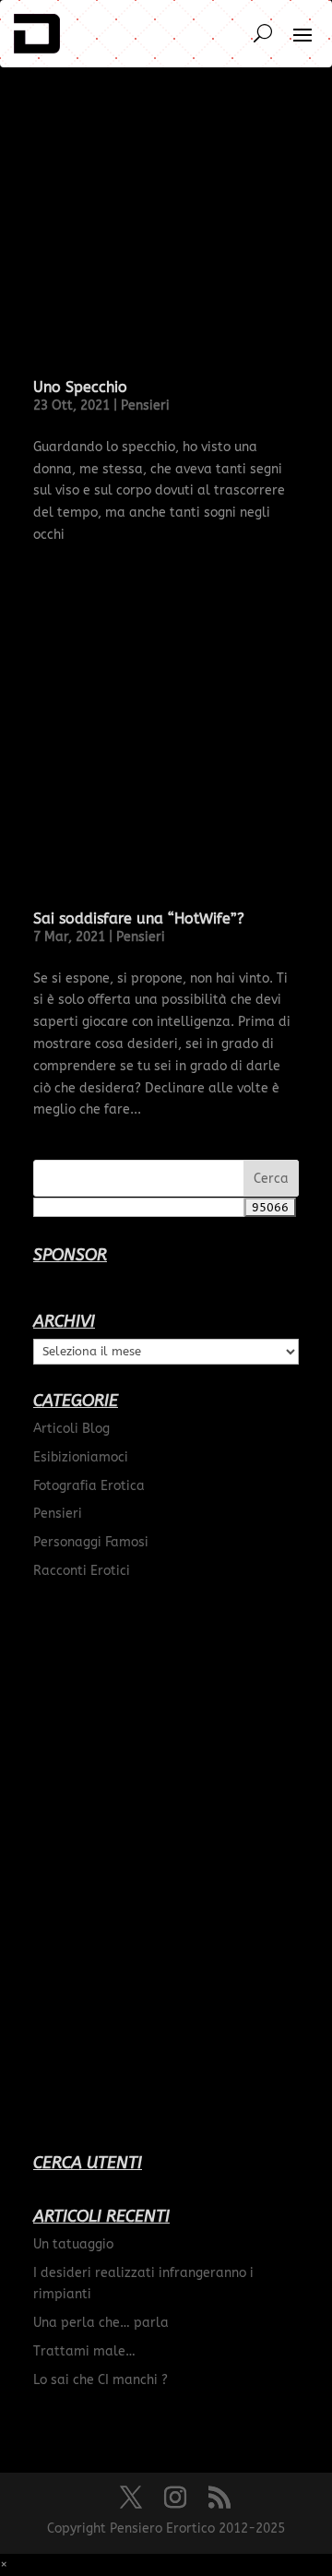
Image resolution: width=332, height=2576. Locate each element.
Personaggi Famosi (91, 1542)
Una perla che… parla (101, 2323)
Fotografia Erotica (89, 1486)
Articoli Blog (71, 1429)
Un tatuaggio (73, 2244)
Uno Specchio (80, 387)
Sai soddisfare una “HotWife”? (139, 918)
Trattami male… (84, 2351)
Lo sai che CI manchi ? (101, 2380)
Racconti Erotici (82, 1571)
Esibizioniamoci (81, 1457)
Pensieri (145, 405)
